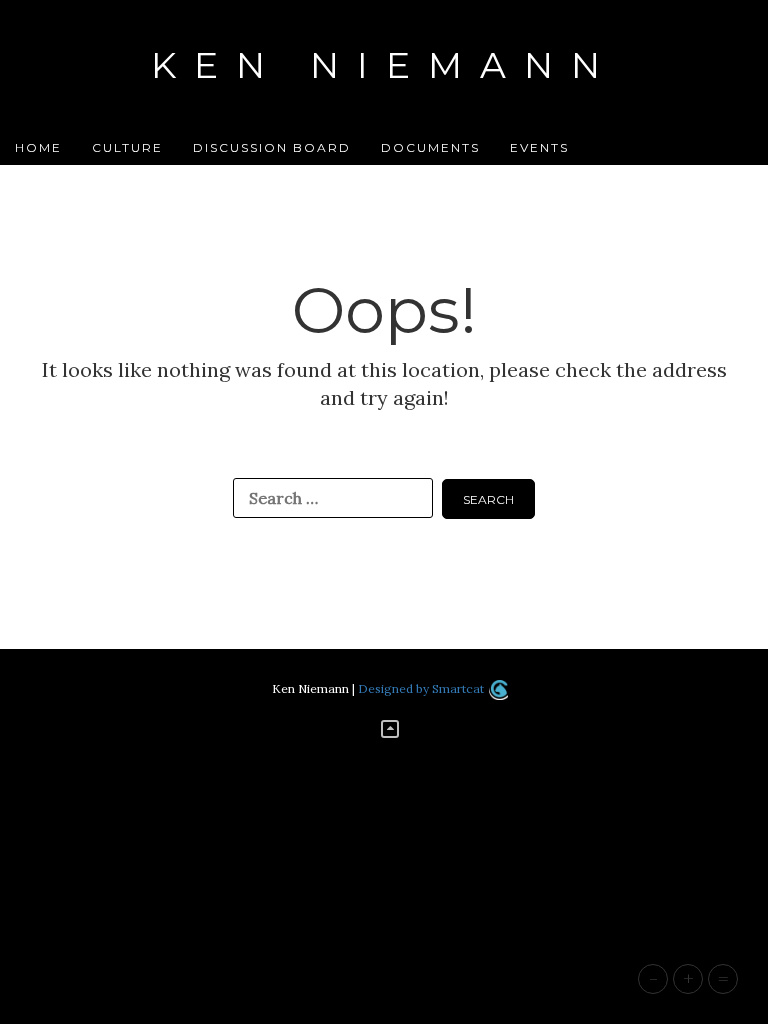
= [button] (723, 978)
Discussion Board (272, 147)
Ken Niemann (384, 65)
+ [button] (688, 978)
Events (539, 147)
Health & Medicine (93, 181)
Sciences (526, 181)
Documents (430, 147)
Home (38, 147)
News (303, 181)
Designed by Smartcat (422, 688)
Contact (631, 181)
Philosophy (407, 181)
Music (226, 181)
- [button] (653, 978)
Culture (127, 147)
